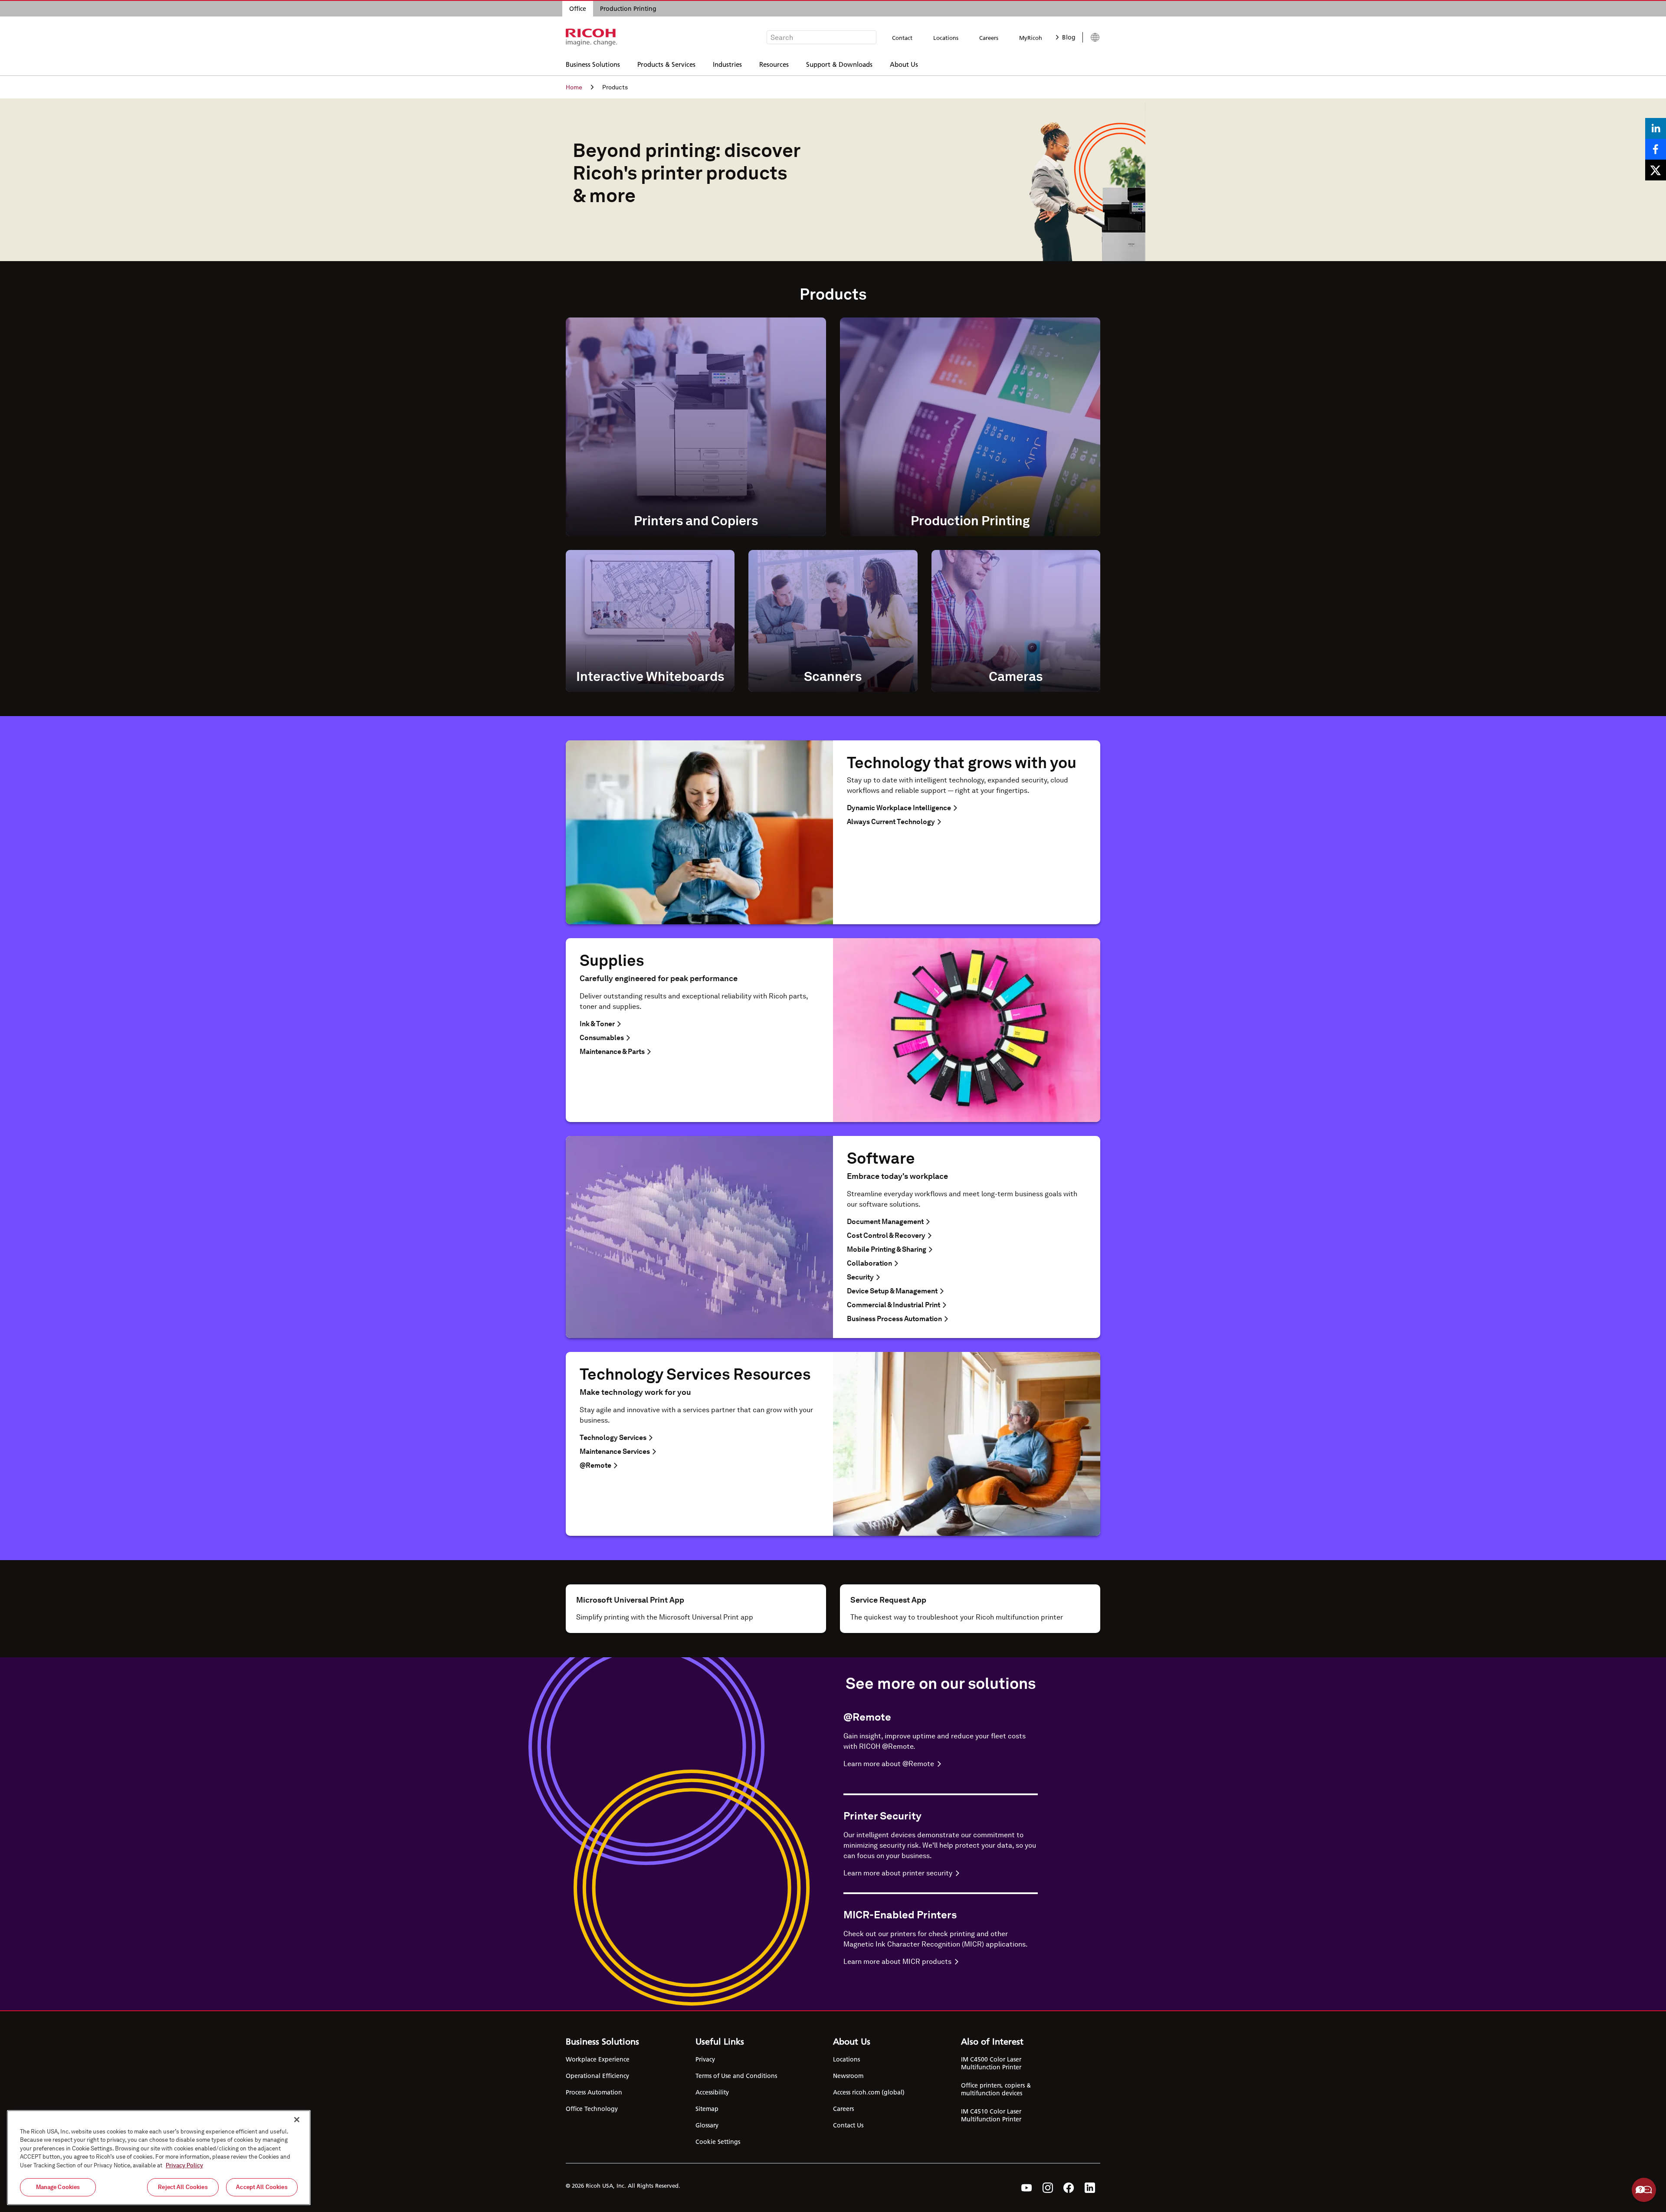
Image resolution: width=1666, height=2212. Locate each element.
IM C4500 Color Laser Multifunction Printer (991, 2063)
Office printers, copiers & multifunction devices (996, 2089)
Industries (727, 64)
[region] (159, 2158)
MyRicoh (1031, 38)
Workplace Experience (598, 2059)
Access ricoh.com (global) (869, 2092)
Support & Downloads (839, 64)
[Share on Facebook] (1656, 149)
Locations (946, 38)
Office (578, 9)
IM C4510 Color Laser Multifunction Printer (991, 2115)
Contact (902, 38)
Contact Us (848, 2125)
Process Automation (594, 2092)
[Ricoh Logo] (592, 37)
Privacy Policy (184, 2165)
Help (1644, 2190)
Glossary (707, 2125)
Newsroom (848, 2076)
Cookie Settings (718, 2142)
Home (574, 87)
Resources (774, 64)
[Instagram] (1048, 2188)
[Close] (297, 2120)
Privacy (705, 2059)
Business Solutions (593, 64)
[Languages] (1091, 37)
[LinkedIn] (1090, 2188)
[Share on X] (1656, 170)
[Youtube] (1027, 2188)
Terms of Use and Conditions (736, 2076)
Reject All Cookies (183, 2187)
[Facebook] (1069, 2188)
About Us (904, 64)
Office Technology (592, 2109)
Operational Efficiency (597, 2076)
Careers (989, 38)
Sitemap (707, 2109)
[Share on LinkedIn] (1656, 128)
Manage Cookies (58, 2187)
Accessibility (712, 2092)
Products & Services (666, 64)
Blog (1069, 37)
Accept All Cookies (262, 2187)
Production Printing (628, 9)
